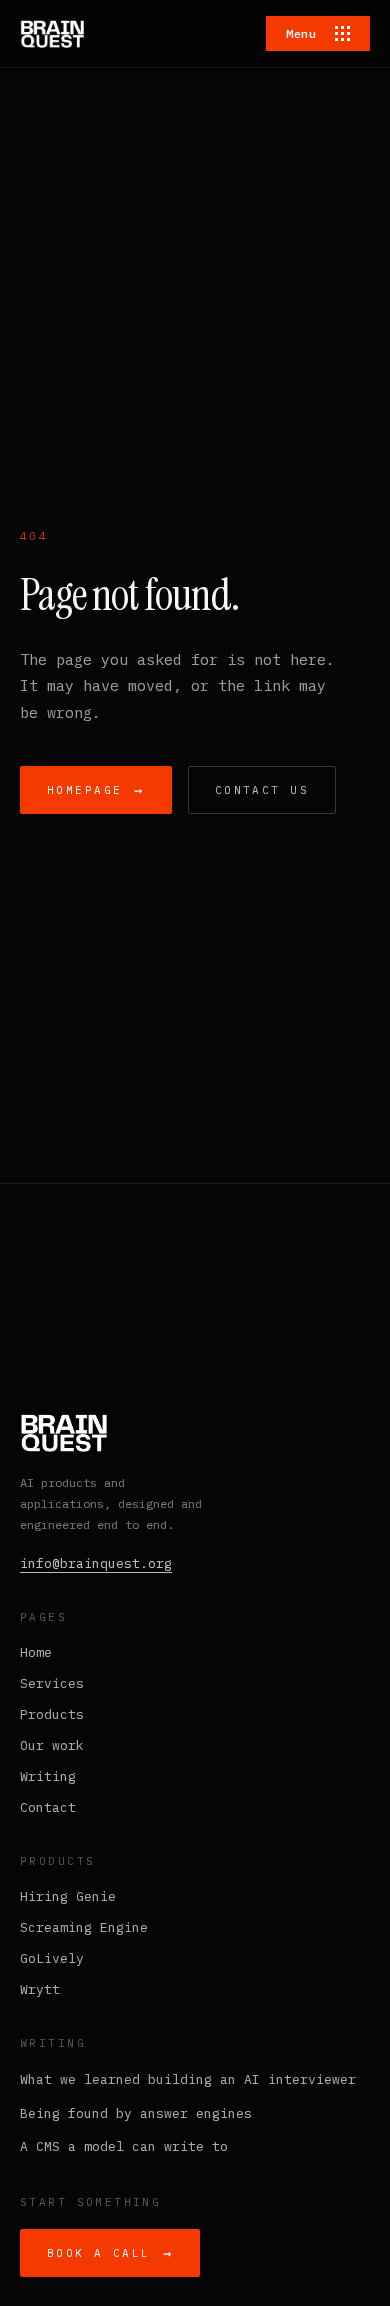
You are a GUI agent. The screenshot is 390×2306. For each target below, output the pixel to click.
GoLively (52, 1958)
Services (52, 1683)
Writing (48, 1776)
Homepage (96, 790)
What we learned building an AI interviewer (188, 2079)
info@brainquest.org (96, 1563)
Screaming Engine (84, 1927)
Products (52, 1714)
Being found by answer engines (136, 2113)
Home (36, 1652)
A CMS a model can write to (124, 2146)
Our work (52, 1745)
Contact (48, 1807)
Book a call (110, 2253)
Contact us (262, 790)
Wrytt (40, 1989)
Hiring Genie (68, 1896)
